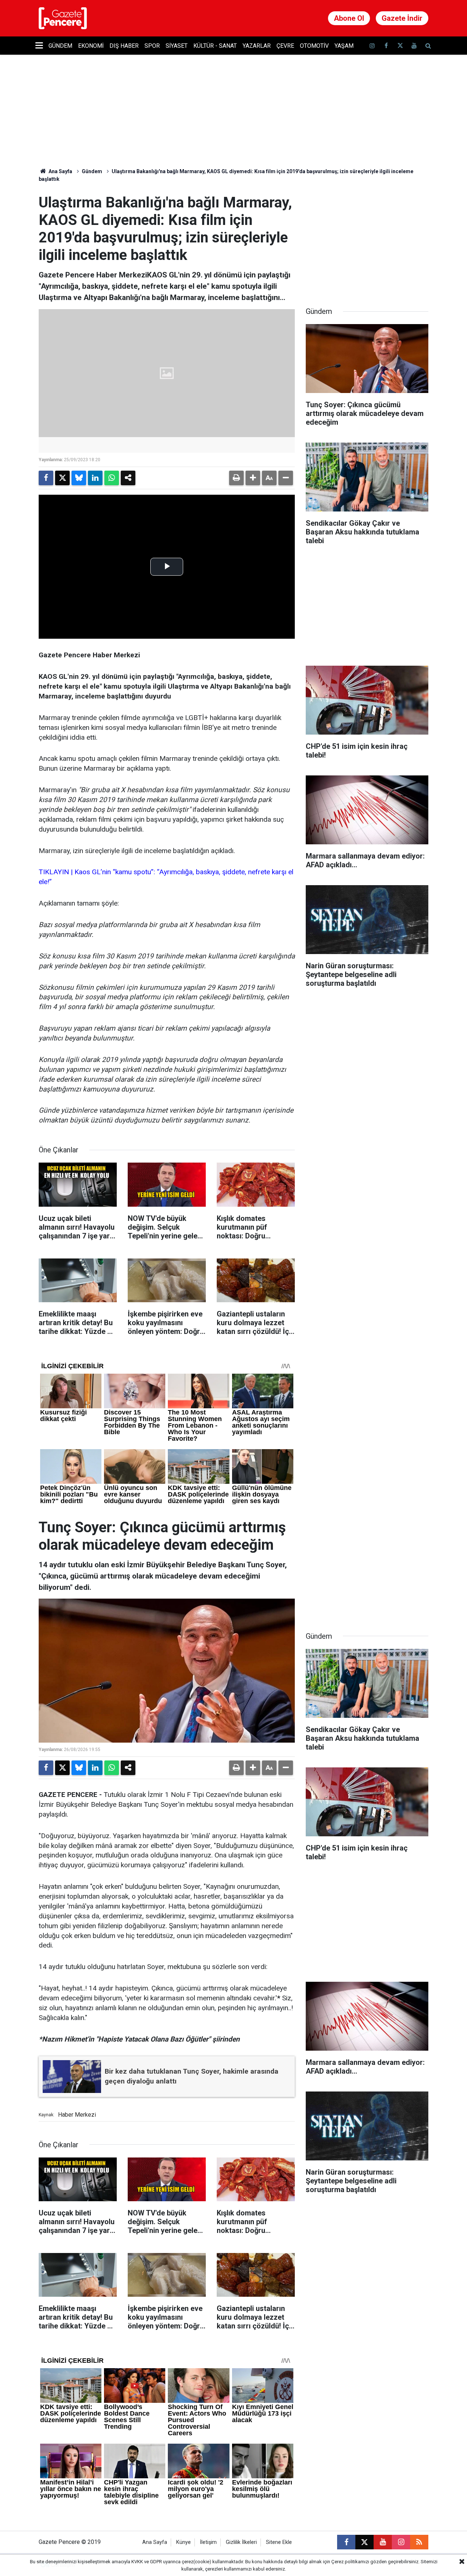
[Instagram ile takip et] (401, 2542)
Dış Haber (124, 46)
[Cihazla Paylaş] (128, 478)
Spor (152, 46)
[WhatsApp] (112, 478)
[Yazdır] (236, 478)
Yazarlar (257, 46)
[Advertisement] (367, 240)
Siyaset (177, 46)
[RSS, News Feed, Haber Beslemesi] (419, 2542)
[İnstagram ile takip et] (372, 46)
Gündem (60, 46)
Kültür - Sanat (215, 46)
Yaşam (344, 46)
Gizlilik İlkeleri (241, 2542)
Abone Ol (349, 18)
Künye (184, 2542)
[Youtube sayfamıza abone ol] (414, 46)
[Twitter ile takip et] (400, 46)
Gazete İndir (402, 18)
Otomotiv (314, 46)
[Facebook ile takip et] (386, 46)
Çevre (285, 46)
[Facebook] (46, 478)
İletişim (208, 2542)
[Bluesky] (79, 478)
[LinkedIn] (95, 478)
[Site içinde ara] (428, 46)
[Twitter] (62, 478)
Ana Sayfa (60, 171)
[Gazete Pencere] (63, 18)
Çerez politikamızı (350, 2562)
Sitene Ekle (279, 2542)
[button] (253, 478)
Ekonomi (91, 46)
